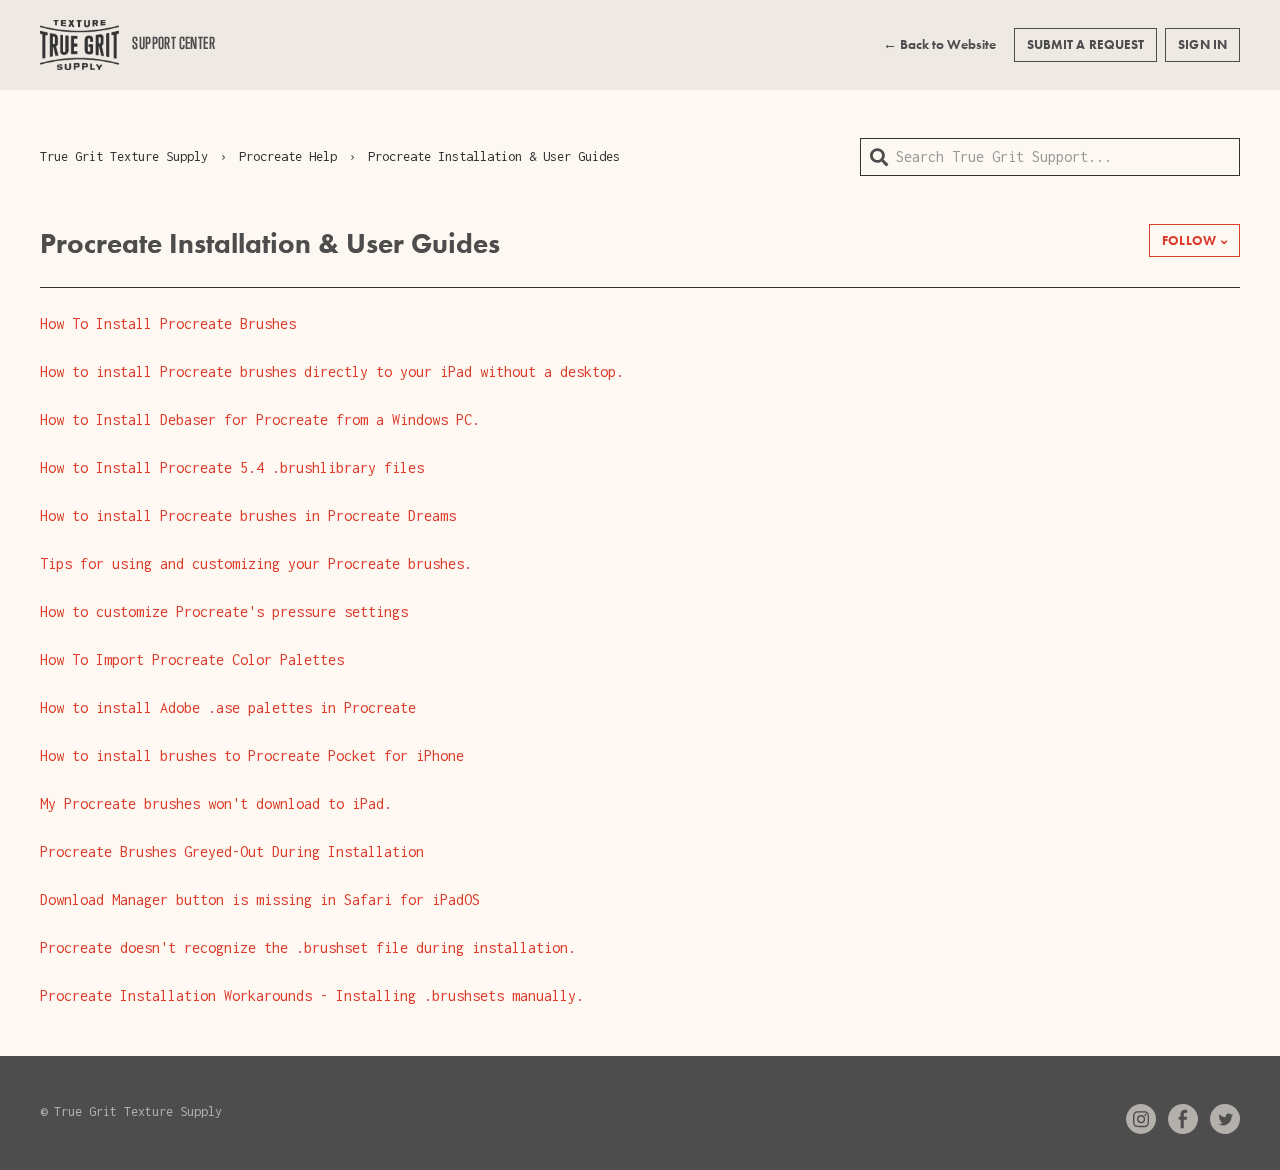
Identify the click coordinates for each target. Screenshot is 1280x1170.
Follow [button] (1189, 240)
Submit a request (1086, 44)
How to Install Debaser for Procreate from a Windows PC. (260, 419)
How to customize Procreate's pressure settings (224, 611)
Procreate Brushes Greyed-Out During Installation (232, 851)
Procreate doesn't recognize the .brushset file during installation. (308, 947)
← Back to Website (939, 44)
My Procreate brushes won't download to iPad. (216, 803)
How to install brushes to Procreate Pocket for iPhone (252, 755)
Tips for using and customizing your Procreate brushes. (256, 563)
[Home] (79, 45)
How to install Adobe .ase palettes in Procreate (228, 707)
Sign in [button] (1202, 44)
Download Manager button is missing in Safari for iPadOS (260, 899)
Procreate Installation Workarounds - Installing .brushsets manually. (312, 995)
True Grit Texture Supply (124, 156)
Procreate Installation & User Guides (494, 156)
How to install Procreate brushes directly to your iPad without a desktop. (332, 371)
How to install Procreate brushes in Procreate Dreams (248, 515)
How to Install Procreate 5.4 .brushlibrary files (232, 467)
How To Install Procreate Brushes (168, 323)
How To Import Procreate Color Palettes (192, 659)
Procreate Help (288, 156)
